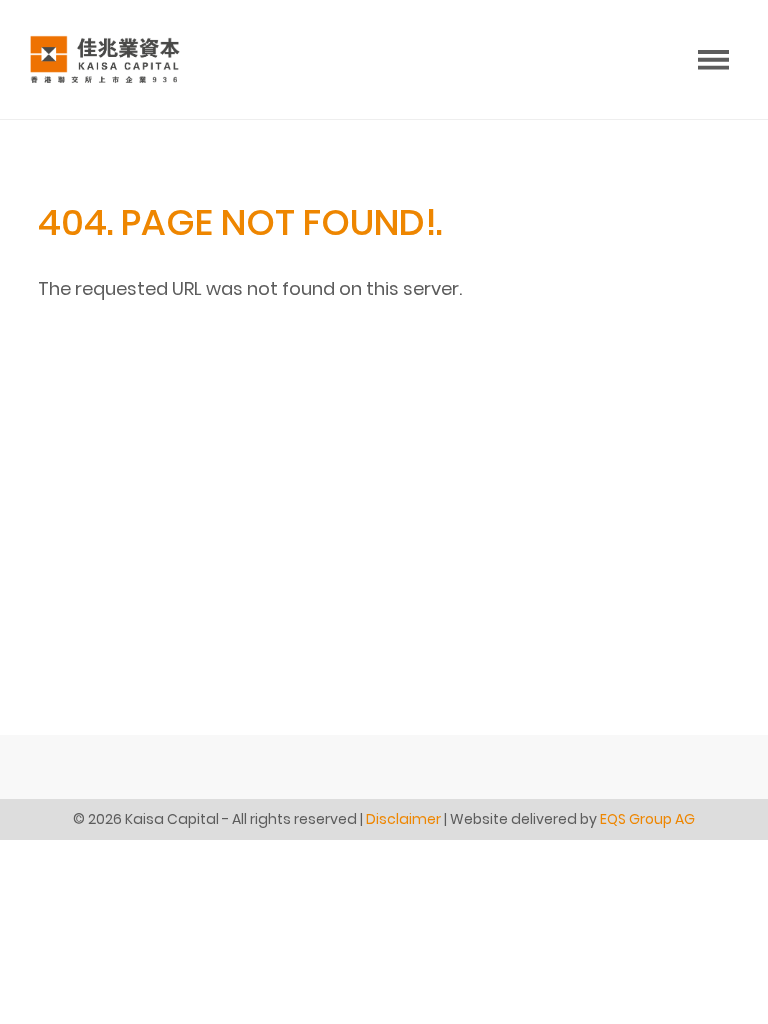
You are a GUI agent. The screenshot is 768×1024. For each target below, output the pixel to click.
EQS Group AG (647, 819)
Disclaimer (403, 819)
